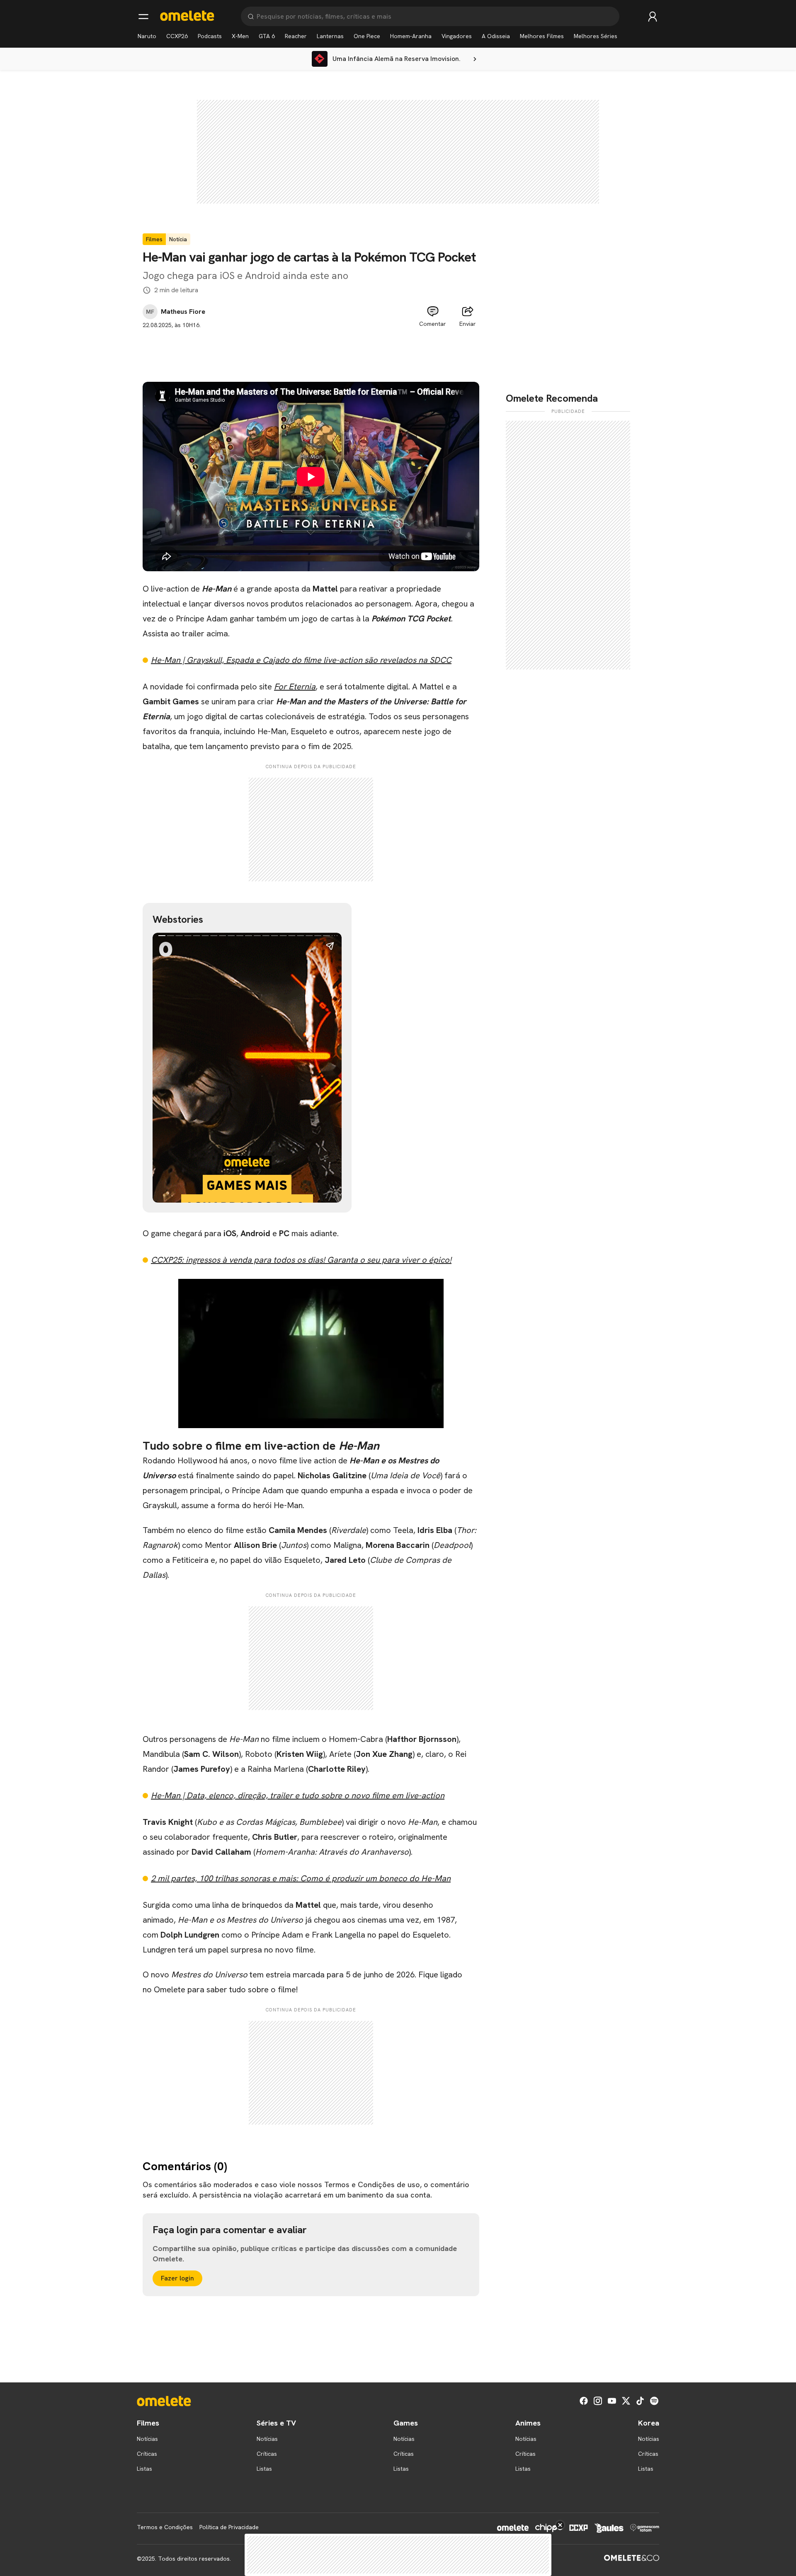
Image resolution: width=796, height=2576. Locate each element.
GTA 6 (267, 36)
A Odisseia (496, 36)
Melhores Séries (596, 36)
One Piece (367, 36)
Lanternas (330, 36)
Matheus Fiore (183, 312)
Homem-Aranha (411, 36)
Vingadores (457, 36)
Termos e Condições (165, 2527)
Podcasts (210, 36)
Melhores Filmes (542, 36)
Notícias (147, 2439)
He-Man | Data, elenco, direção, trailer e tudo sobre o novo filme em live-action (298, 1795)
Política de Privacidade (229, 2527)
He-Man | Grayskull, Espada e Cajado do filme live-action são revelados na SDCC (301, 660)
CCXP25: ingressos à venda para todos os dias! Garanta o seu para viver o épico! (301, 1260)
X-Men (240, 36)
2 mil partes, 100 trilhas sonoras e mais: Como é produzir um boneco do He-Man (301, 1878)
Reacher (296, 36)
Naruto (147, 36)
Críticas (147, 2454)
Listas (144, 2469)
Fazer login (177, 2278)
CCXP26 (177, 36)
